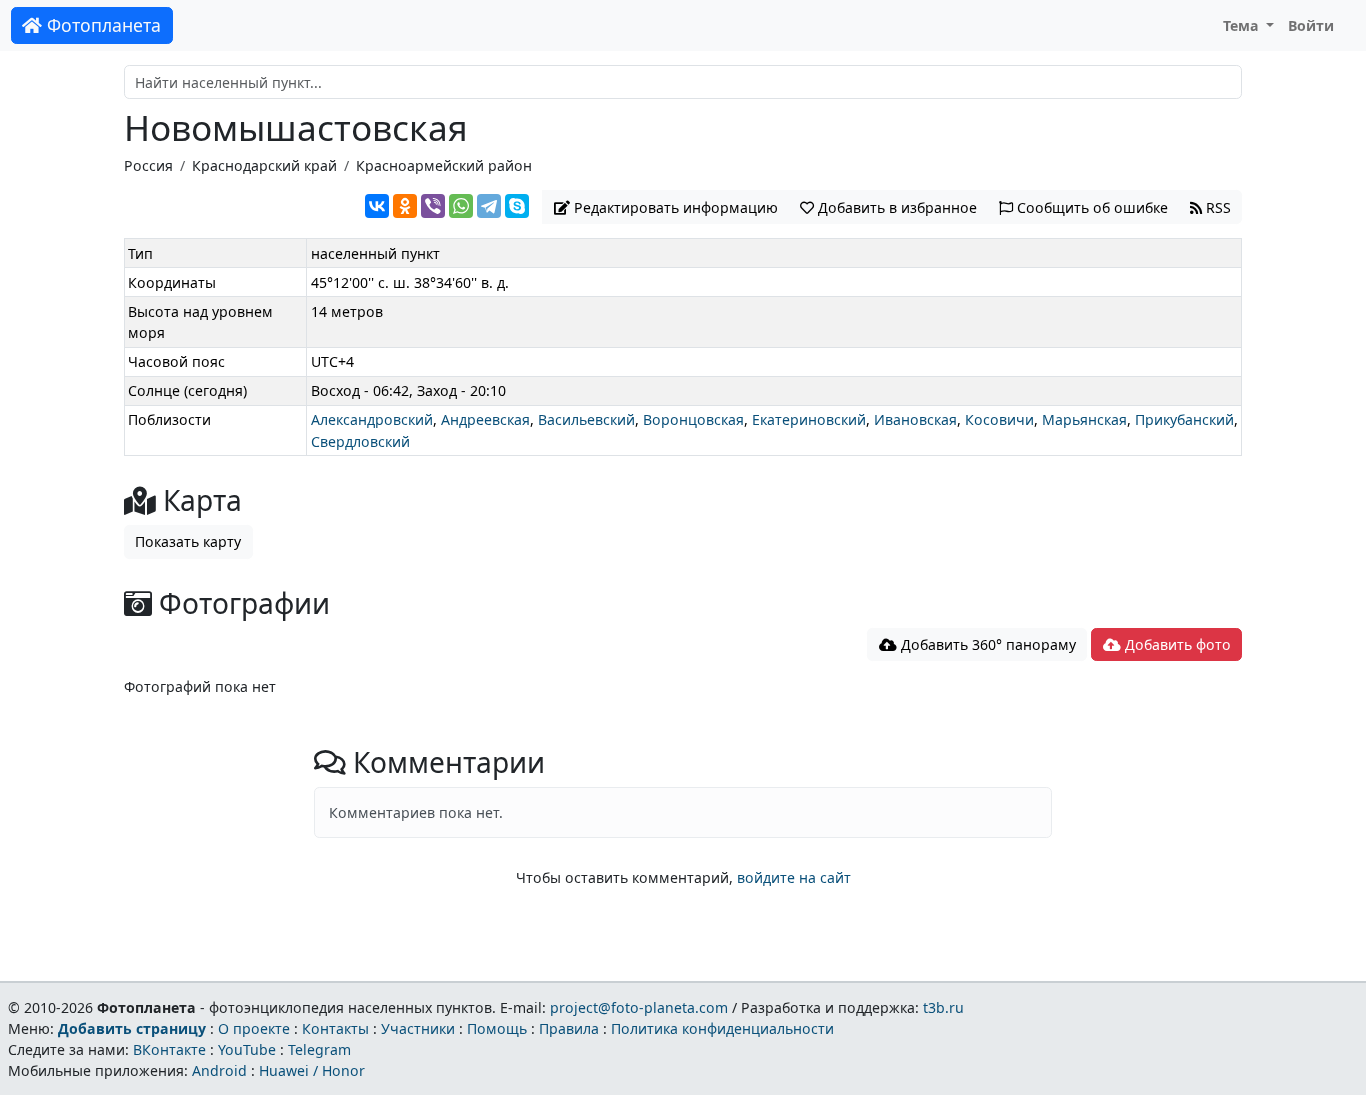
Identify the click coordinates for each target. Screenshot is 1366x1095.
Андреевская (485, 419)
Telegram (319, 1049)
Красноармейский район (444, 165)
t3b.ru (943, 1007)
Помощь (497, 1028)
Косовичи (999, 419)
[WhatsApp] (461, 206)
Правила (569, 1028)
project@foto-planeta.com (639, 1007)
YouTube (247, 1049)
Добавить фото (1176, 644)
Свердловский (360, 441)
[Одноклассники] (405, 206)
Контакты (335, 1028)
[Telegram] (489, 206)
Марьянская (1084, 419)
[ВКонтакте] (377, 206)
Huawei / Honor (312, 1070)
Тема (1243, 25)
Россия (148, 165)
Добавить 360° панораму (986, 644)
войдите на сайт (794, 877)
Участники (418, 1028)
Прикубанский (1184, 419)
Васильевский (586, 419)
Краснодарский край (264, 165)
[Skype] (517, 206)
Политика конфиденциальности (722, 1028)
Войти (1311, 25)
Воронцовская (693, 419)
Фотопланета (101, 25)
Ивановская (915, 419)
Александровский (372, 419)
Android (219, 1070)
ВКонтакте (169, 1049)
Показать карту (188, 541)
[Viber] (433, 206)
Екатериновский (809, 419)
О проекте (254, 1028)
